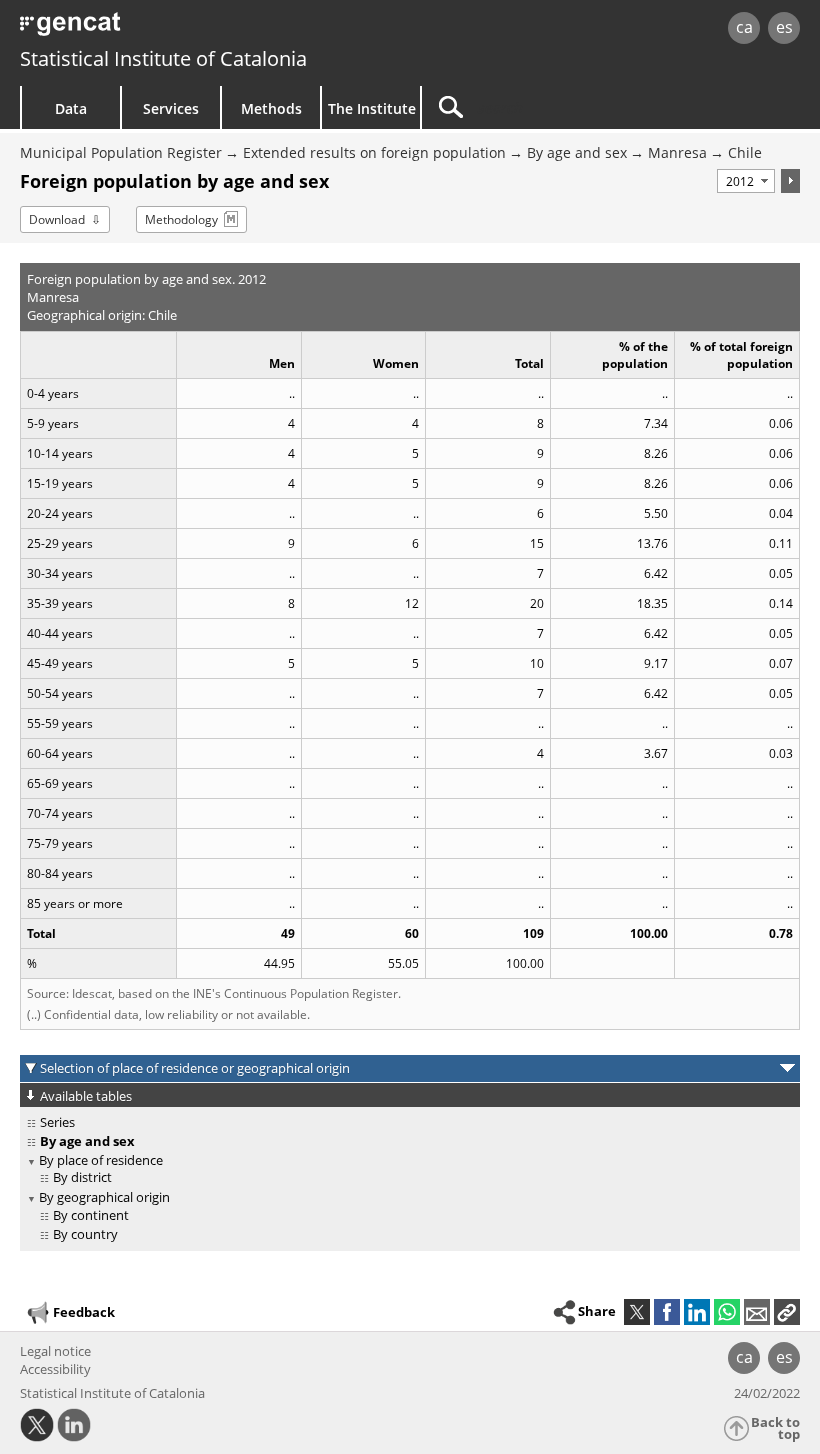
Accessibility (55, 1369)
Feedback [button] (84, 1312)
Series (57, 1122)
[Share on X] (637, 1312)
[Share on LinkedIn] (697, 1312)
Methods (271, 108)
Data (71, 108)
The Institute (372, 108)
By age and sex (577, 152)
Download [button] (57, 219)
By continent (91, 1215)
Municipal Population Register (121, 152)
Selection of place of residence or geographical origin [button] (195, 1068)
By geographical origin (104, 1197)
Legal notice (55, 1351)
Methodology (181, 219)
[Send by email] (757, 1312)
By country (85, 1234)
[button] (787, 1312)
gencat (176, 29)
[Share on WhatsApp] (727, 1312)
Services (171, 108)
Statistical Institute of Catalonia (163, 58)
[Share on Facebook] (667, 1312)
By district (82, 1177)
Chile (745, 152)
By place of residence (101, 1160)
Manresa (677, 152)
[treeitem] (406, 1122)
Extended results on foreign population (374, 152)
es (784, 27)
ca (744, 27)
